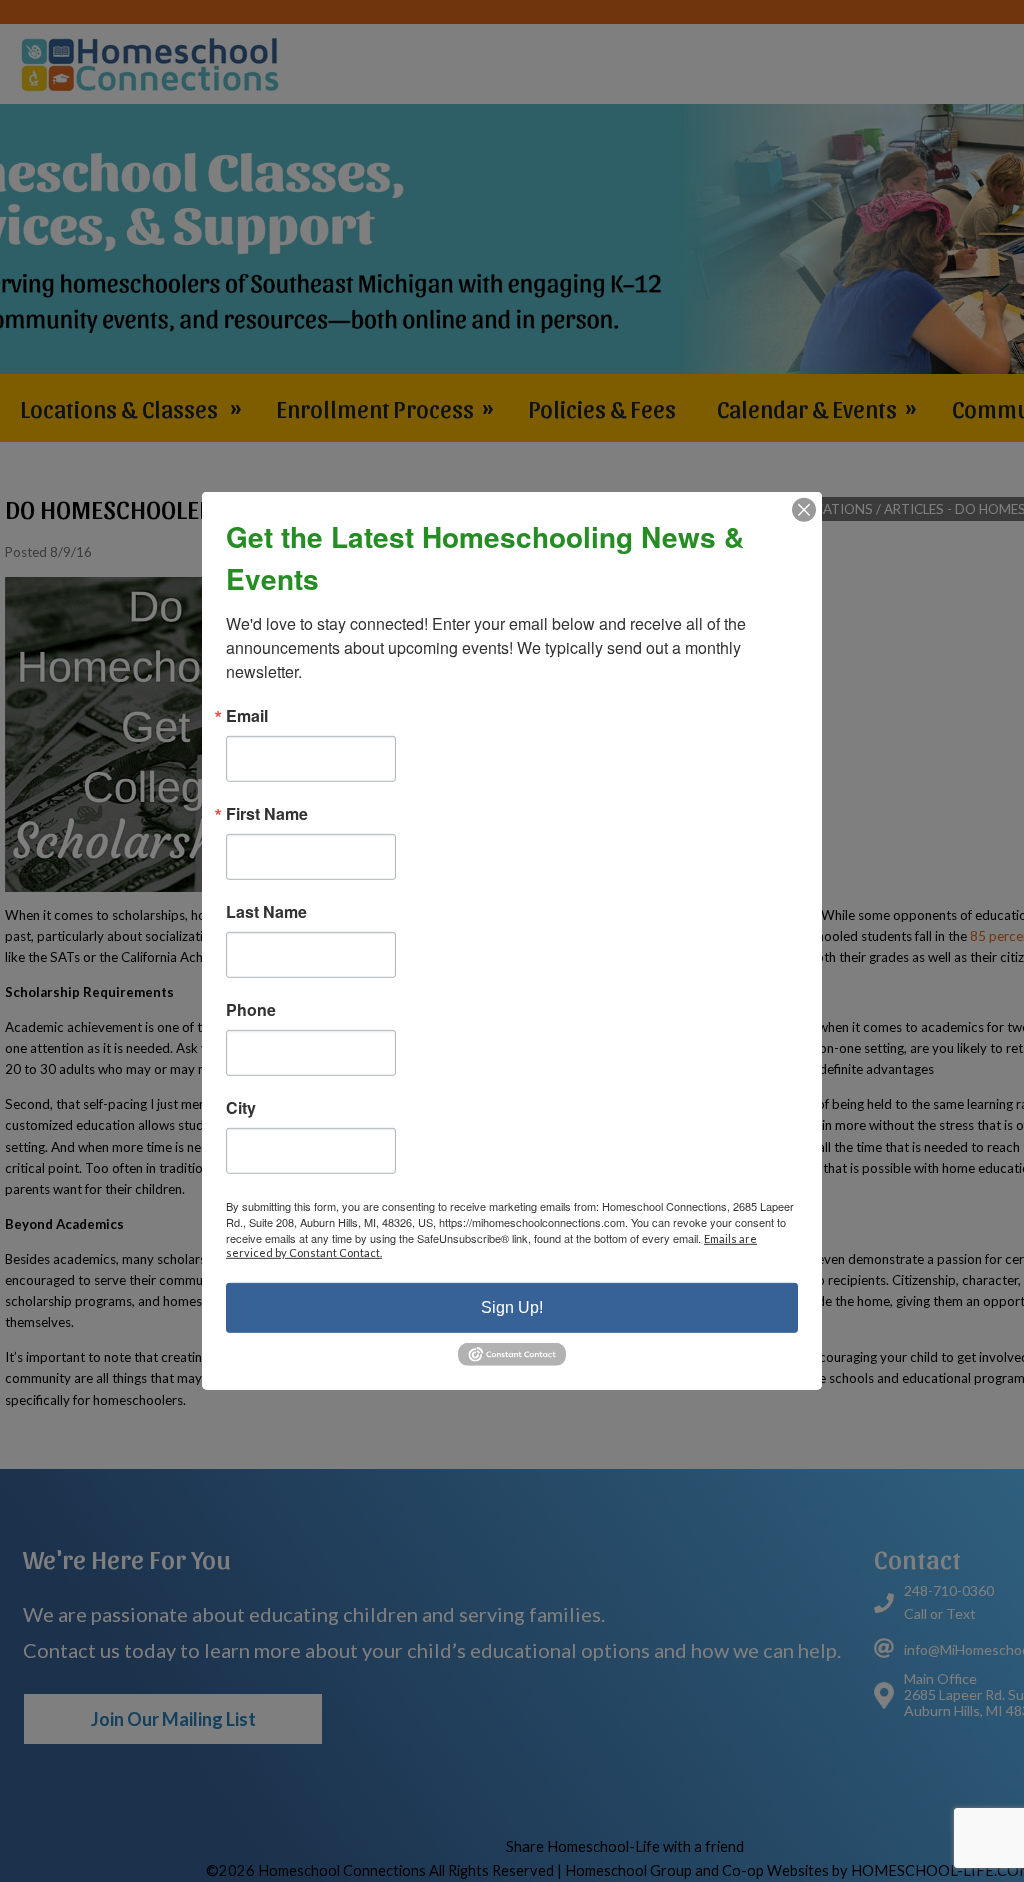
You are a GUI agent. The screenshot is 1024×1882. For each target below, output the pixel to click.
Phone (251, 1010)
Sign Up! (512, 1307)
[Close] (804, 510)
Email (247, 716)
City (241, 1108)
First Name (267, 814)
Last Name (266, 912)
